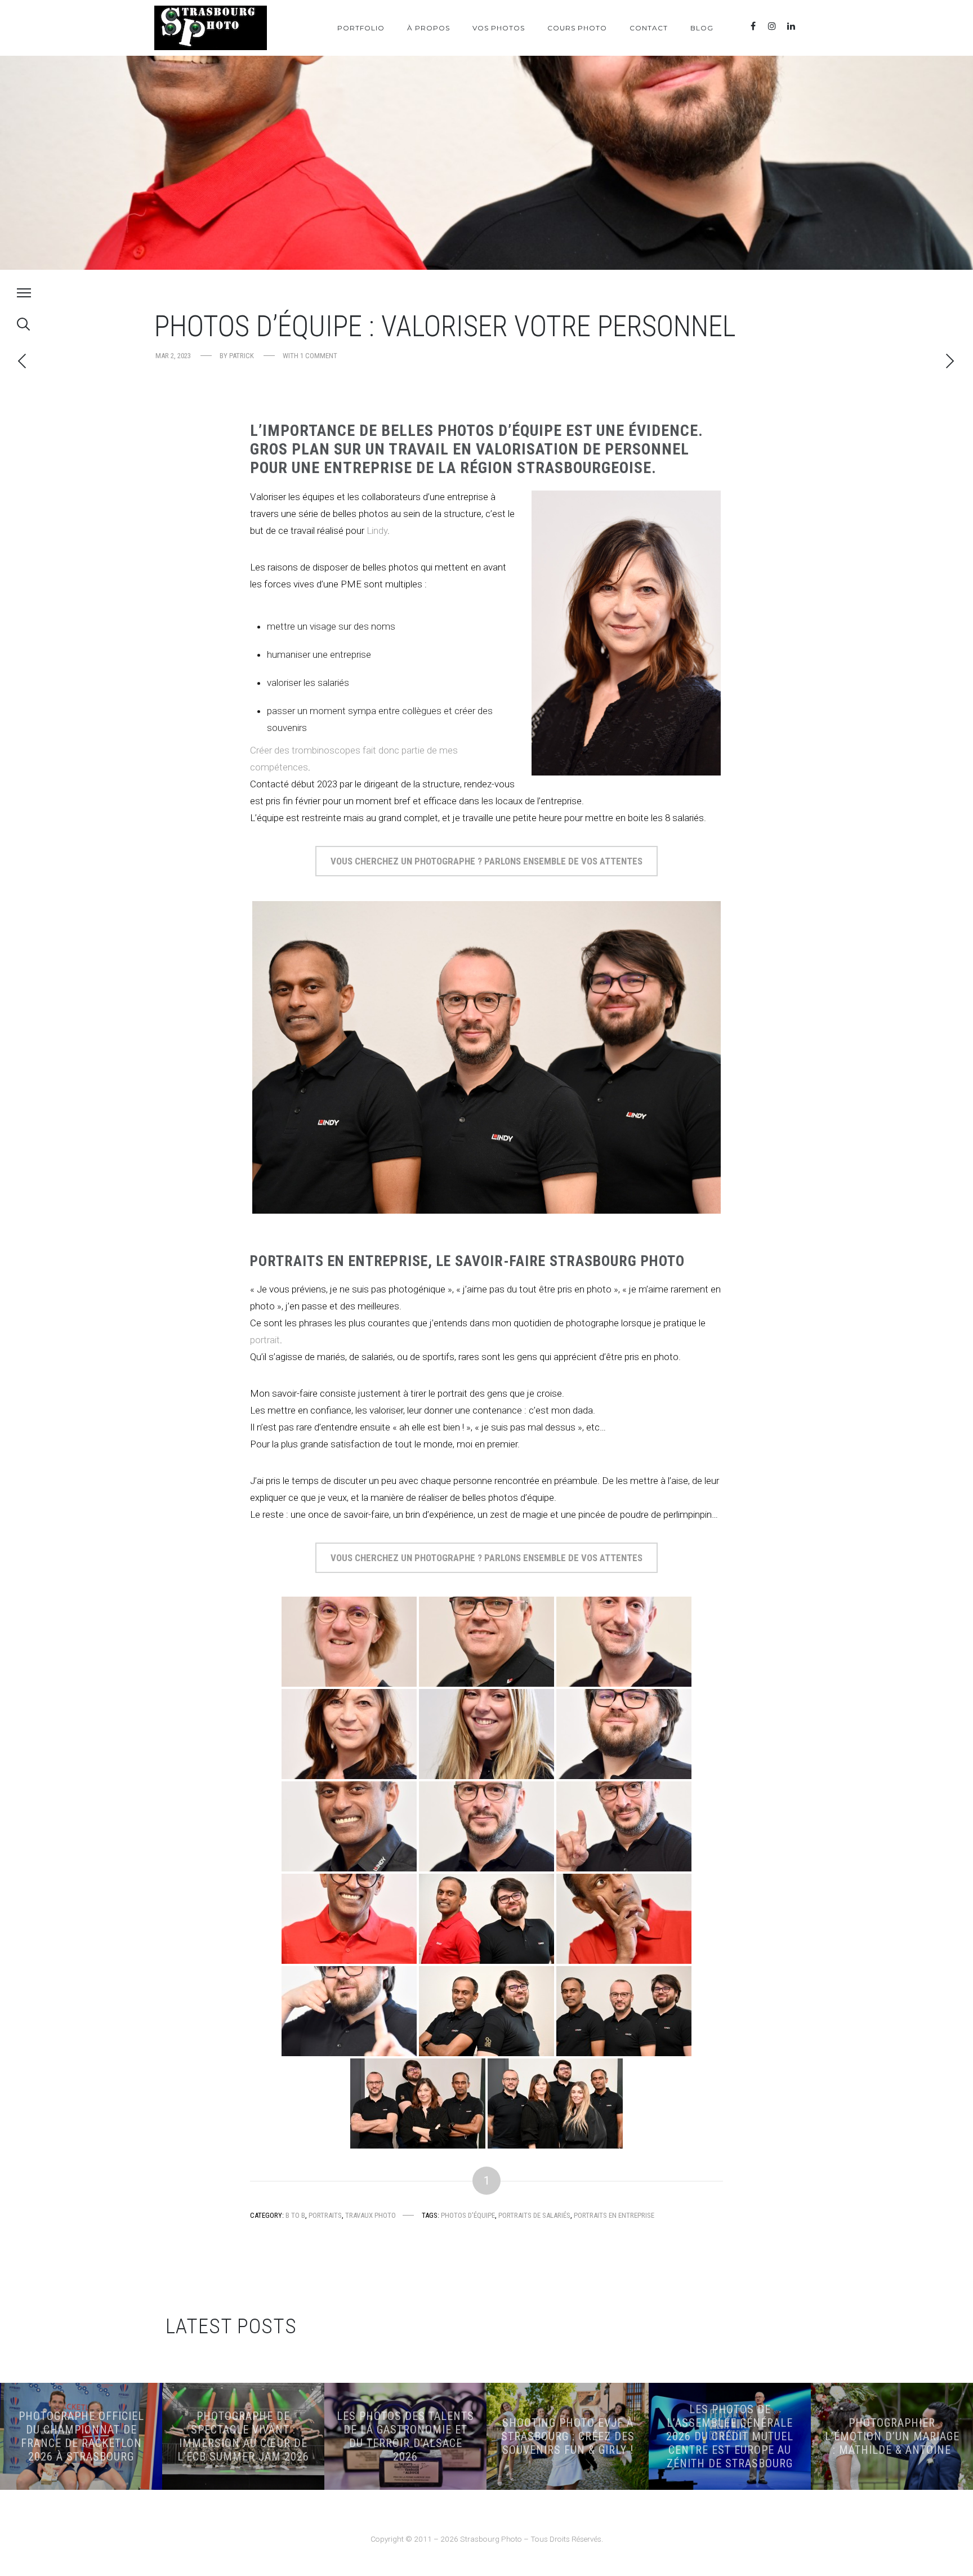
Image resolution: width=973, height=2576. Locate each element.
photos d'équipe (468, 2215)
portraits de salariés (534, 2215)
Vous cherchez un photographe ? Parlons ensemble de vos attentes (486, 861)
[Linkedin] (791, 26)
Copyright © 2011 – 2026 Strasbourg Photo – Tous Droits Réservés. (487, 2539)
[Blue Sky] (810, 26)
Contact (649, 28)
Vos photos (499, 28)
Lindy (377, 531)
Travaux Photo (371, 2215)
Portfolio (361, 28)
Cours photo (577, 28)
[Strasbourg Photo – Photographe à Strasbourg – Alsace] (211, 28)
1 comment (319, 356)
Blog (702, 28)
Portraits (325, 2215)
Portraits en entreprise (614, 2215)
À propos (429, 28)
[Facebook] (753, 26)
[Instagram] (772, 26)
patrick (242, 356)
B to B (295, 2215)
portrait (265, 1340)
